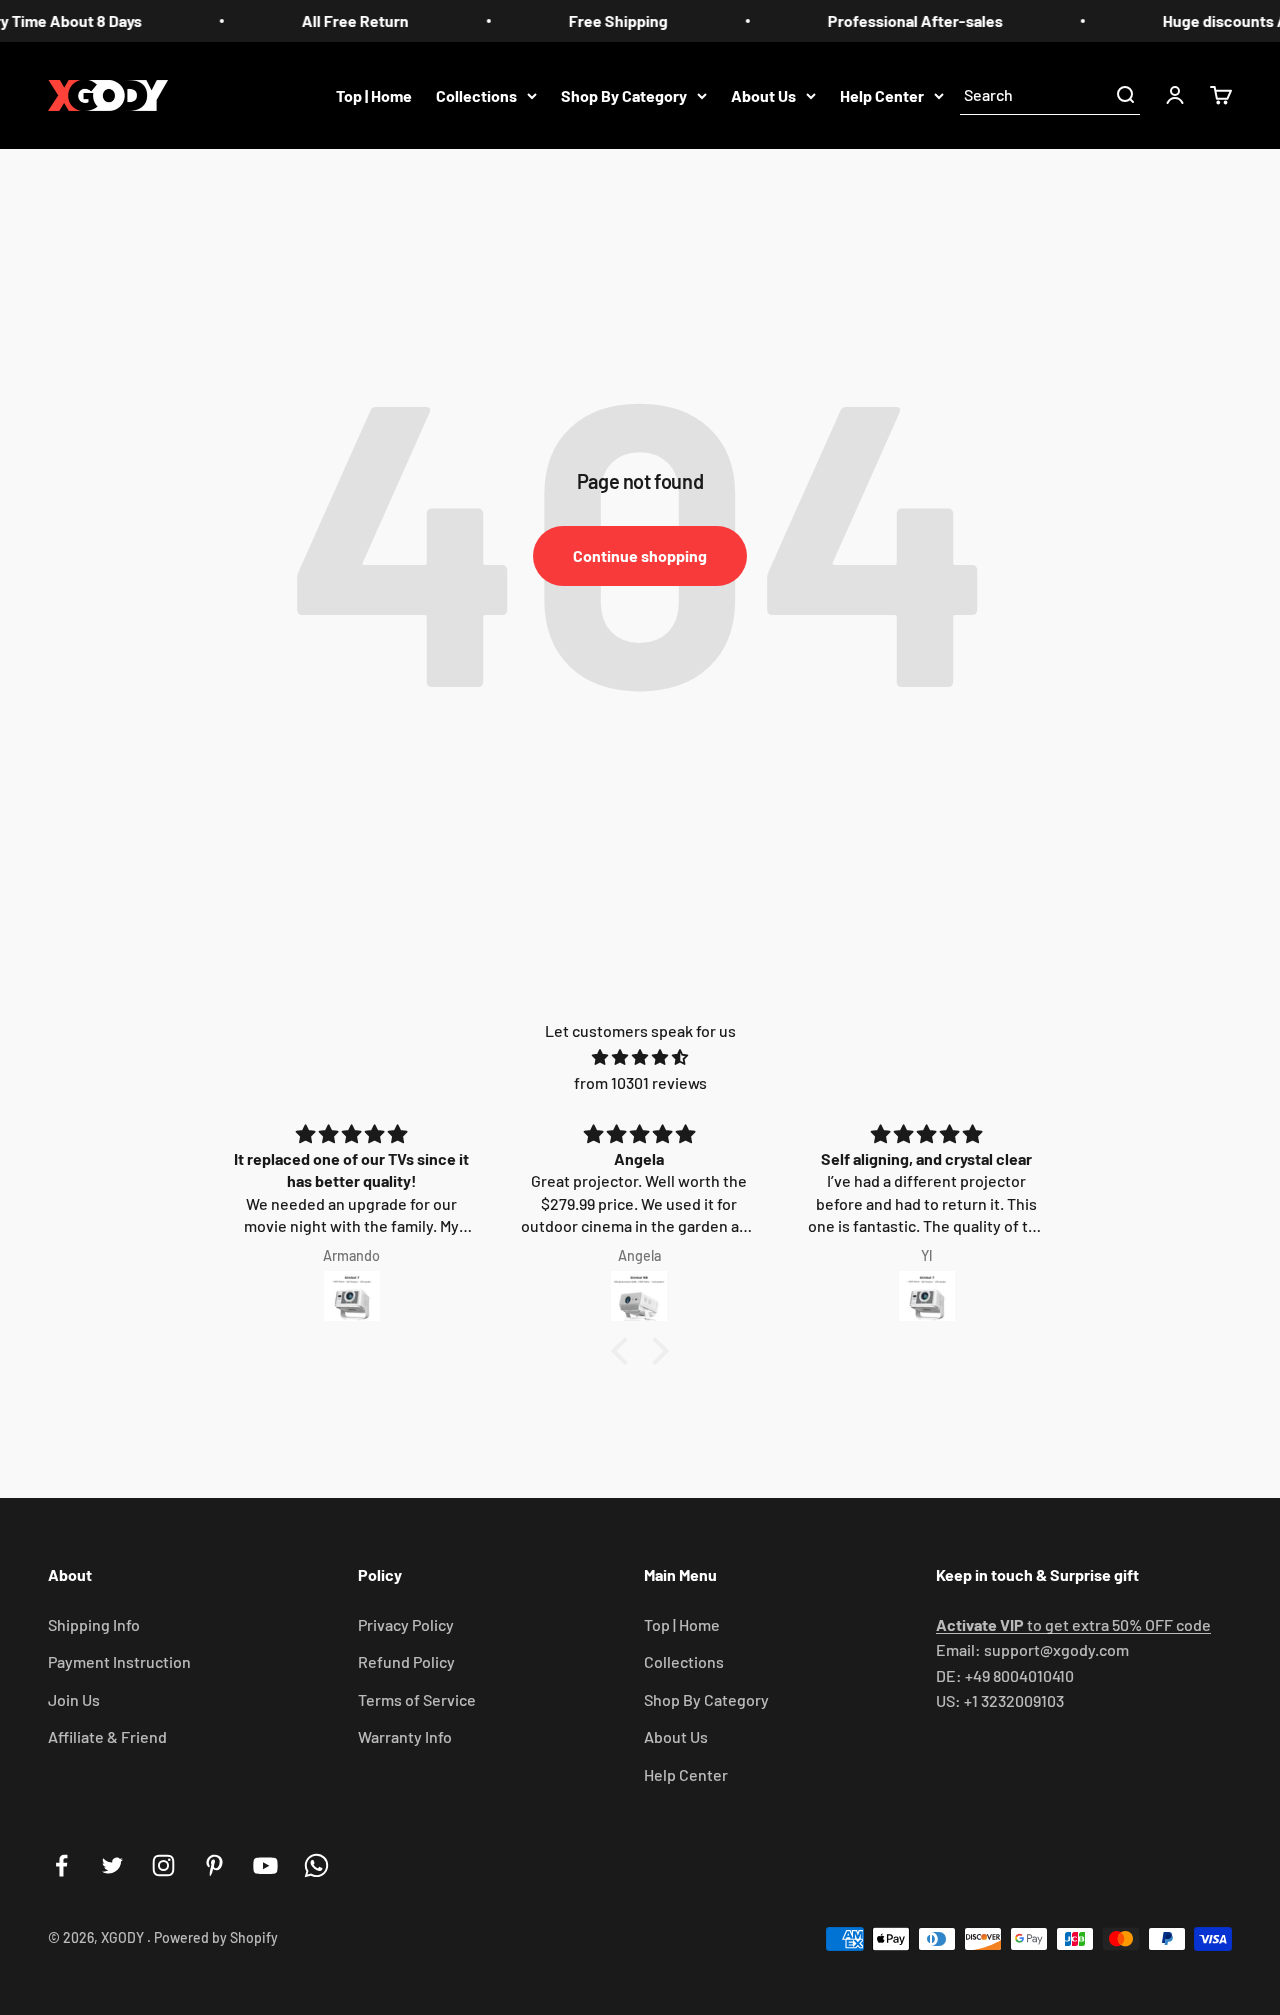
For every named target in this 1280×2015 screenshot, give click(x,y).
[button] (625, 1351)
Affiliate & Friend (107, 1736)
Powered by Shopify (216, 1937)
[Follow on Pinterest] (214, 1865)
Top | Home (374, 94)
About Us (763, 94)
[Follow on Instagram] (163, 1865)
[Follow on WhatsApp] (316, 1865)
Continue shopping (640, 555)
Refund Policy (406, 1661)
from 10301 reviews (640, 1082)
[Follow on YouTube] (265, 1865)
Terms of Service (417, 1699)
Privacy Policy (406, 1624)
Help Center (882, 94)
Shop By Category (624, 94)
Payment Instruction (119, 1661)
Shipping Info (94, 1624)
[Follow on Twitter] (112, 1865)
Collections (476, 94)
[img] (640, 1057)
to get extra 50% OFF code (1073, 1624)
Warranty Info (405, 1736)
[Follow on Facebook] (61, 1865)
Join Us (74, 1699)
